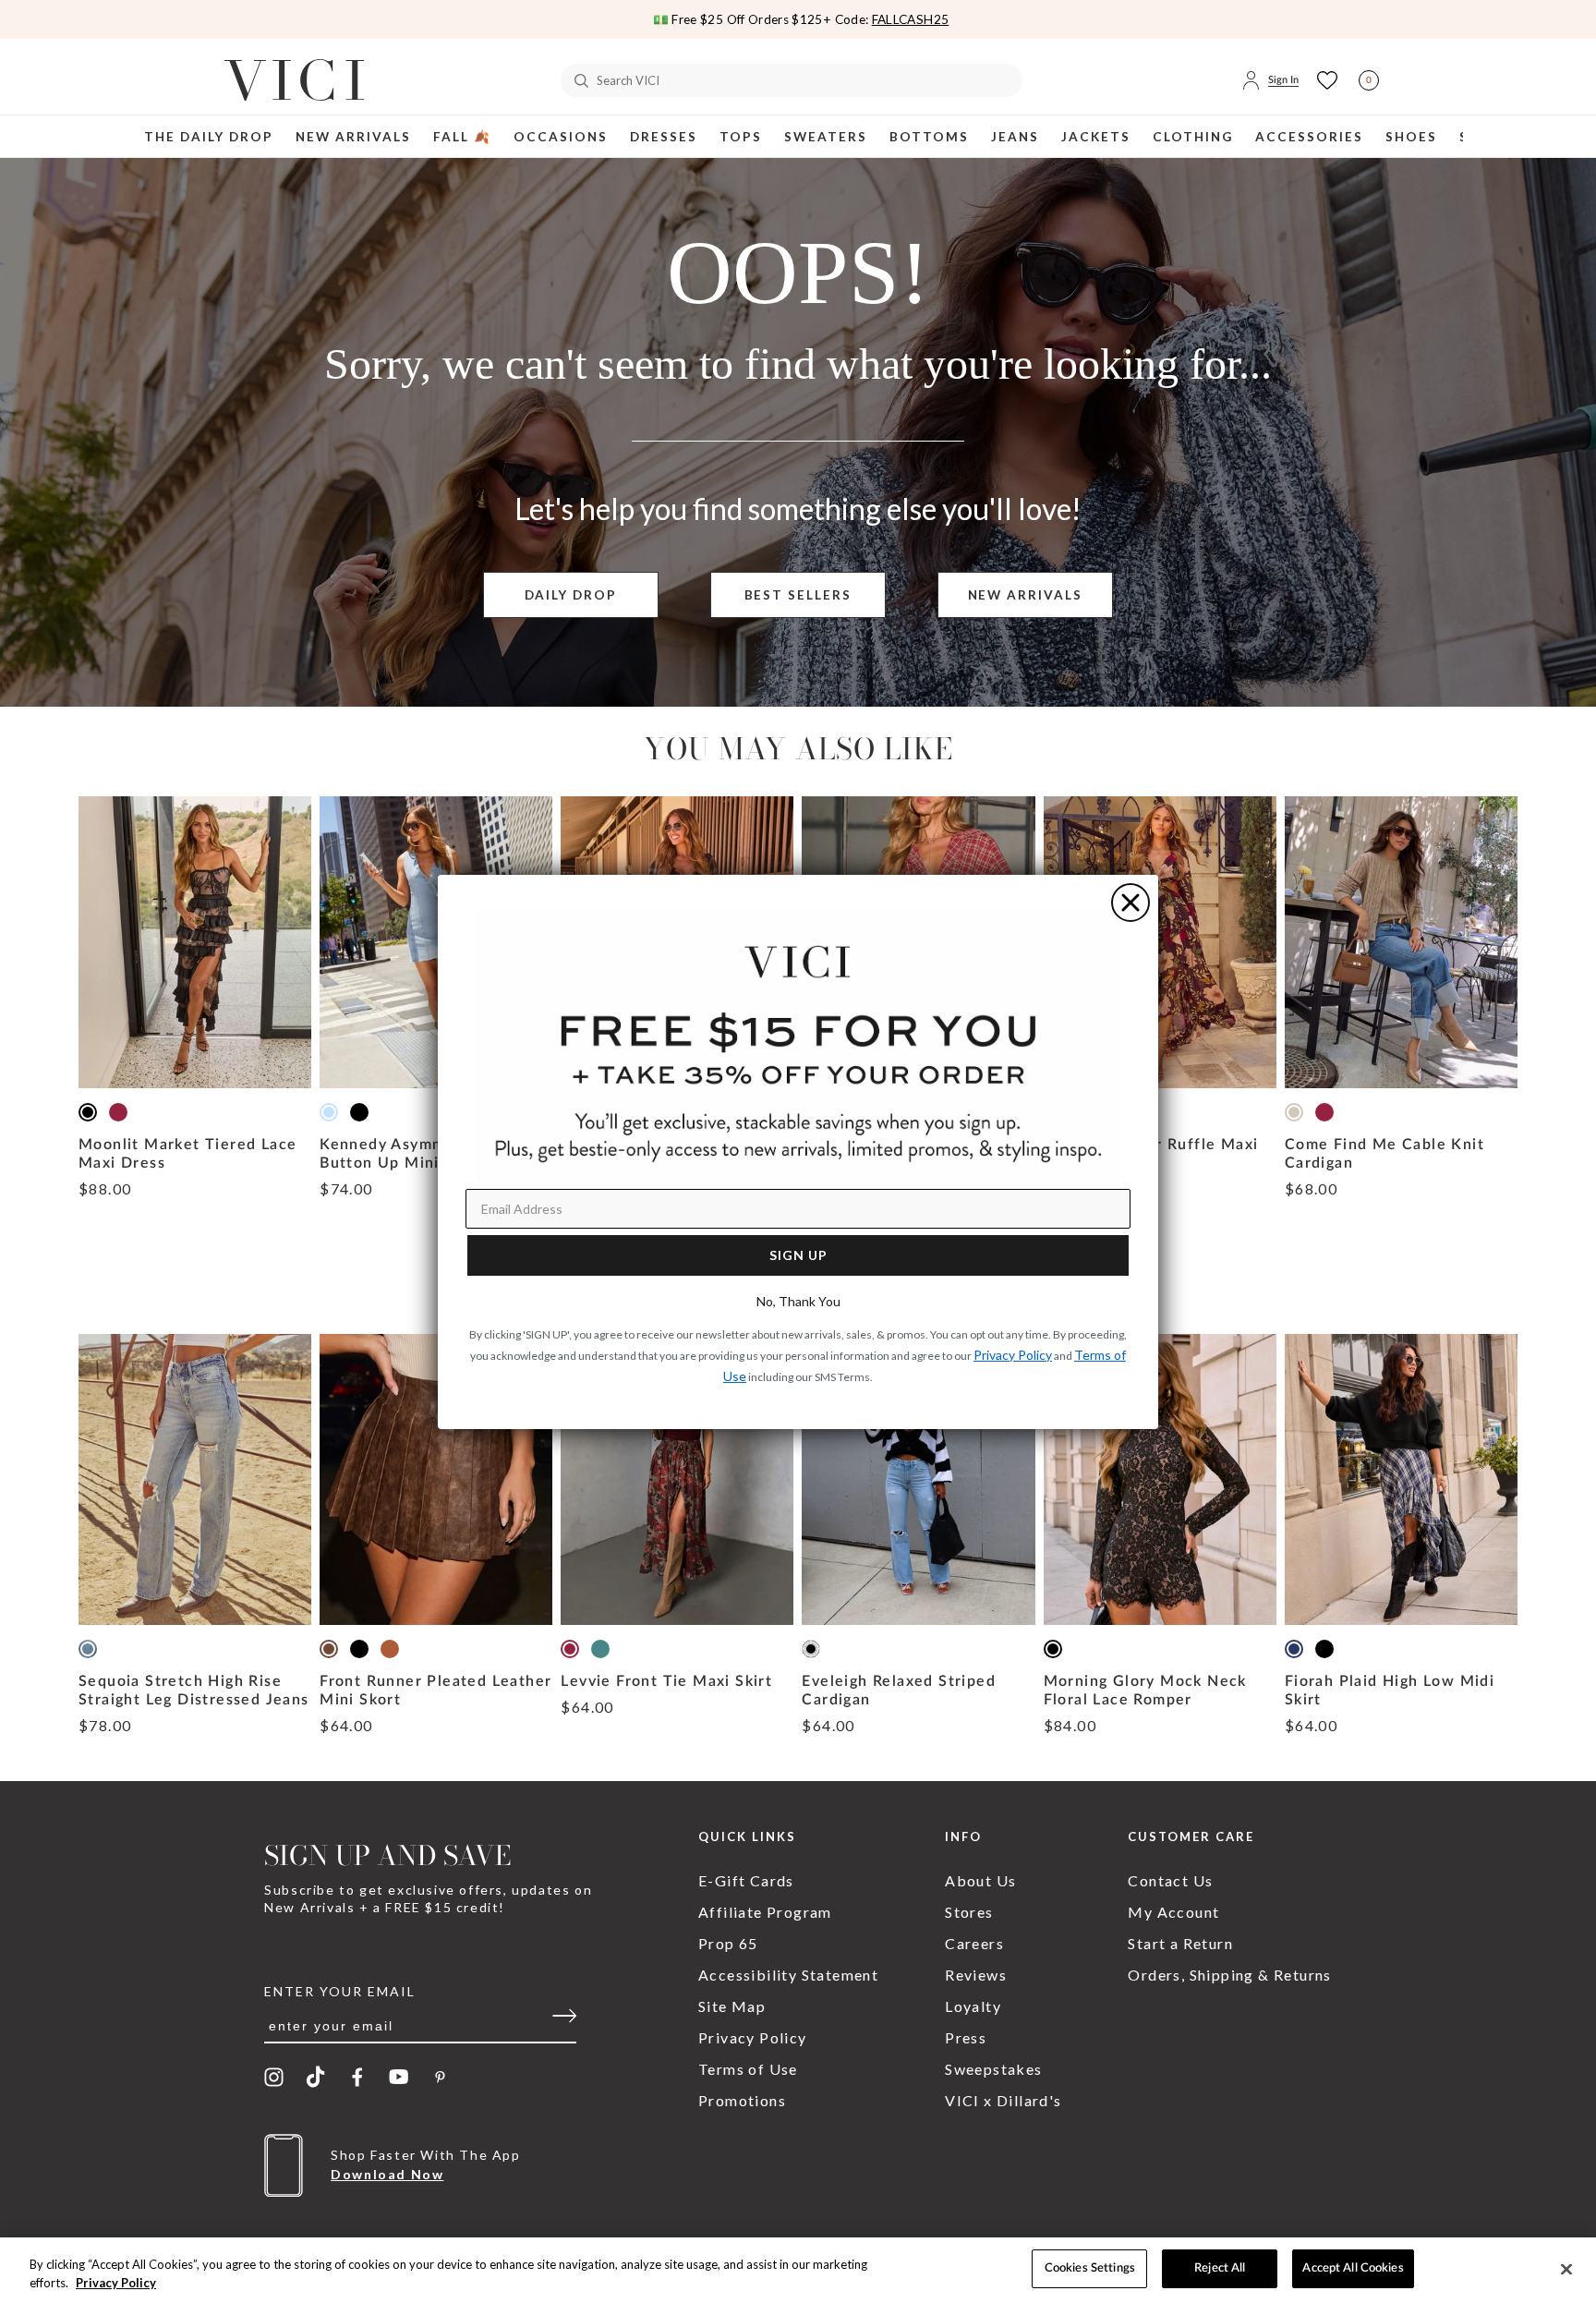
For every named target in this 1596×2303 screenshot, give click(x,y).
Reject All (1220, 2268)
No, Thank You (798, 1301)
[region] (798, 2270)
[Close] (1566, 2269)
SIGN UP (798, 1255)
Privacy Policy (116, 2283)
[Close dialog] (1130, 903)
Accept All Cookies (1353, 2268)
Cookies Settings (1090, 2268)
